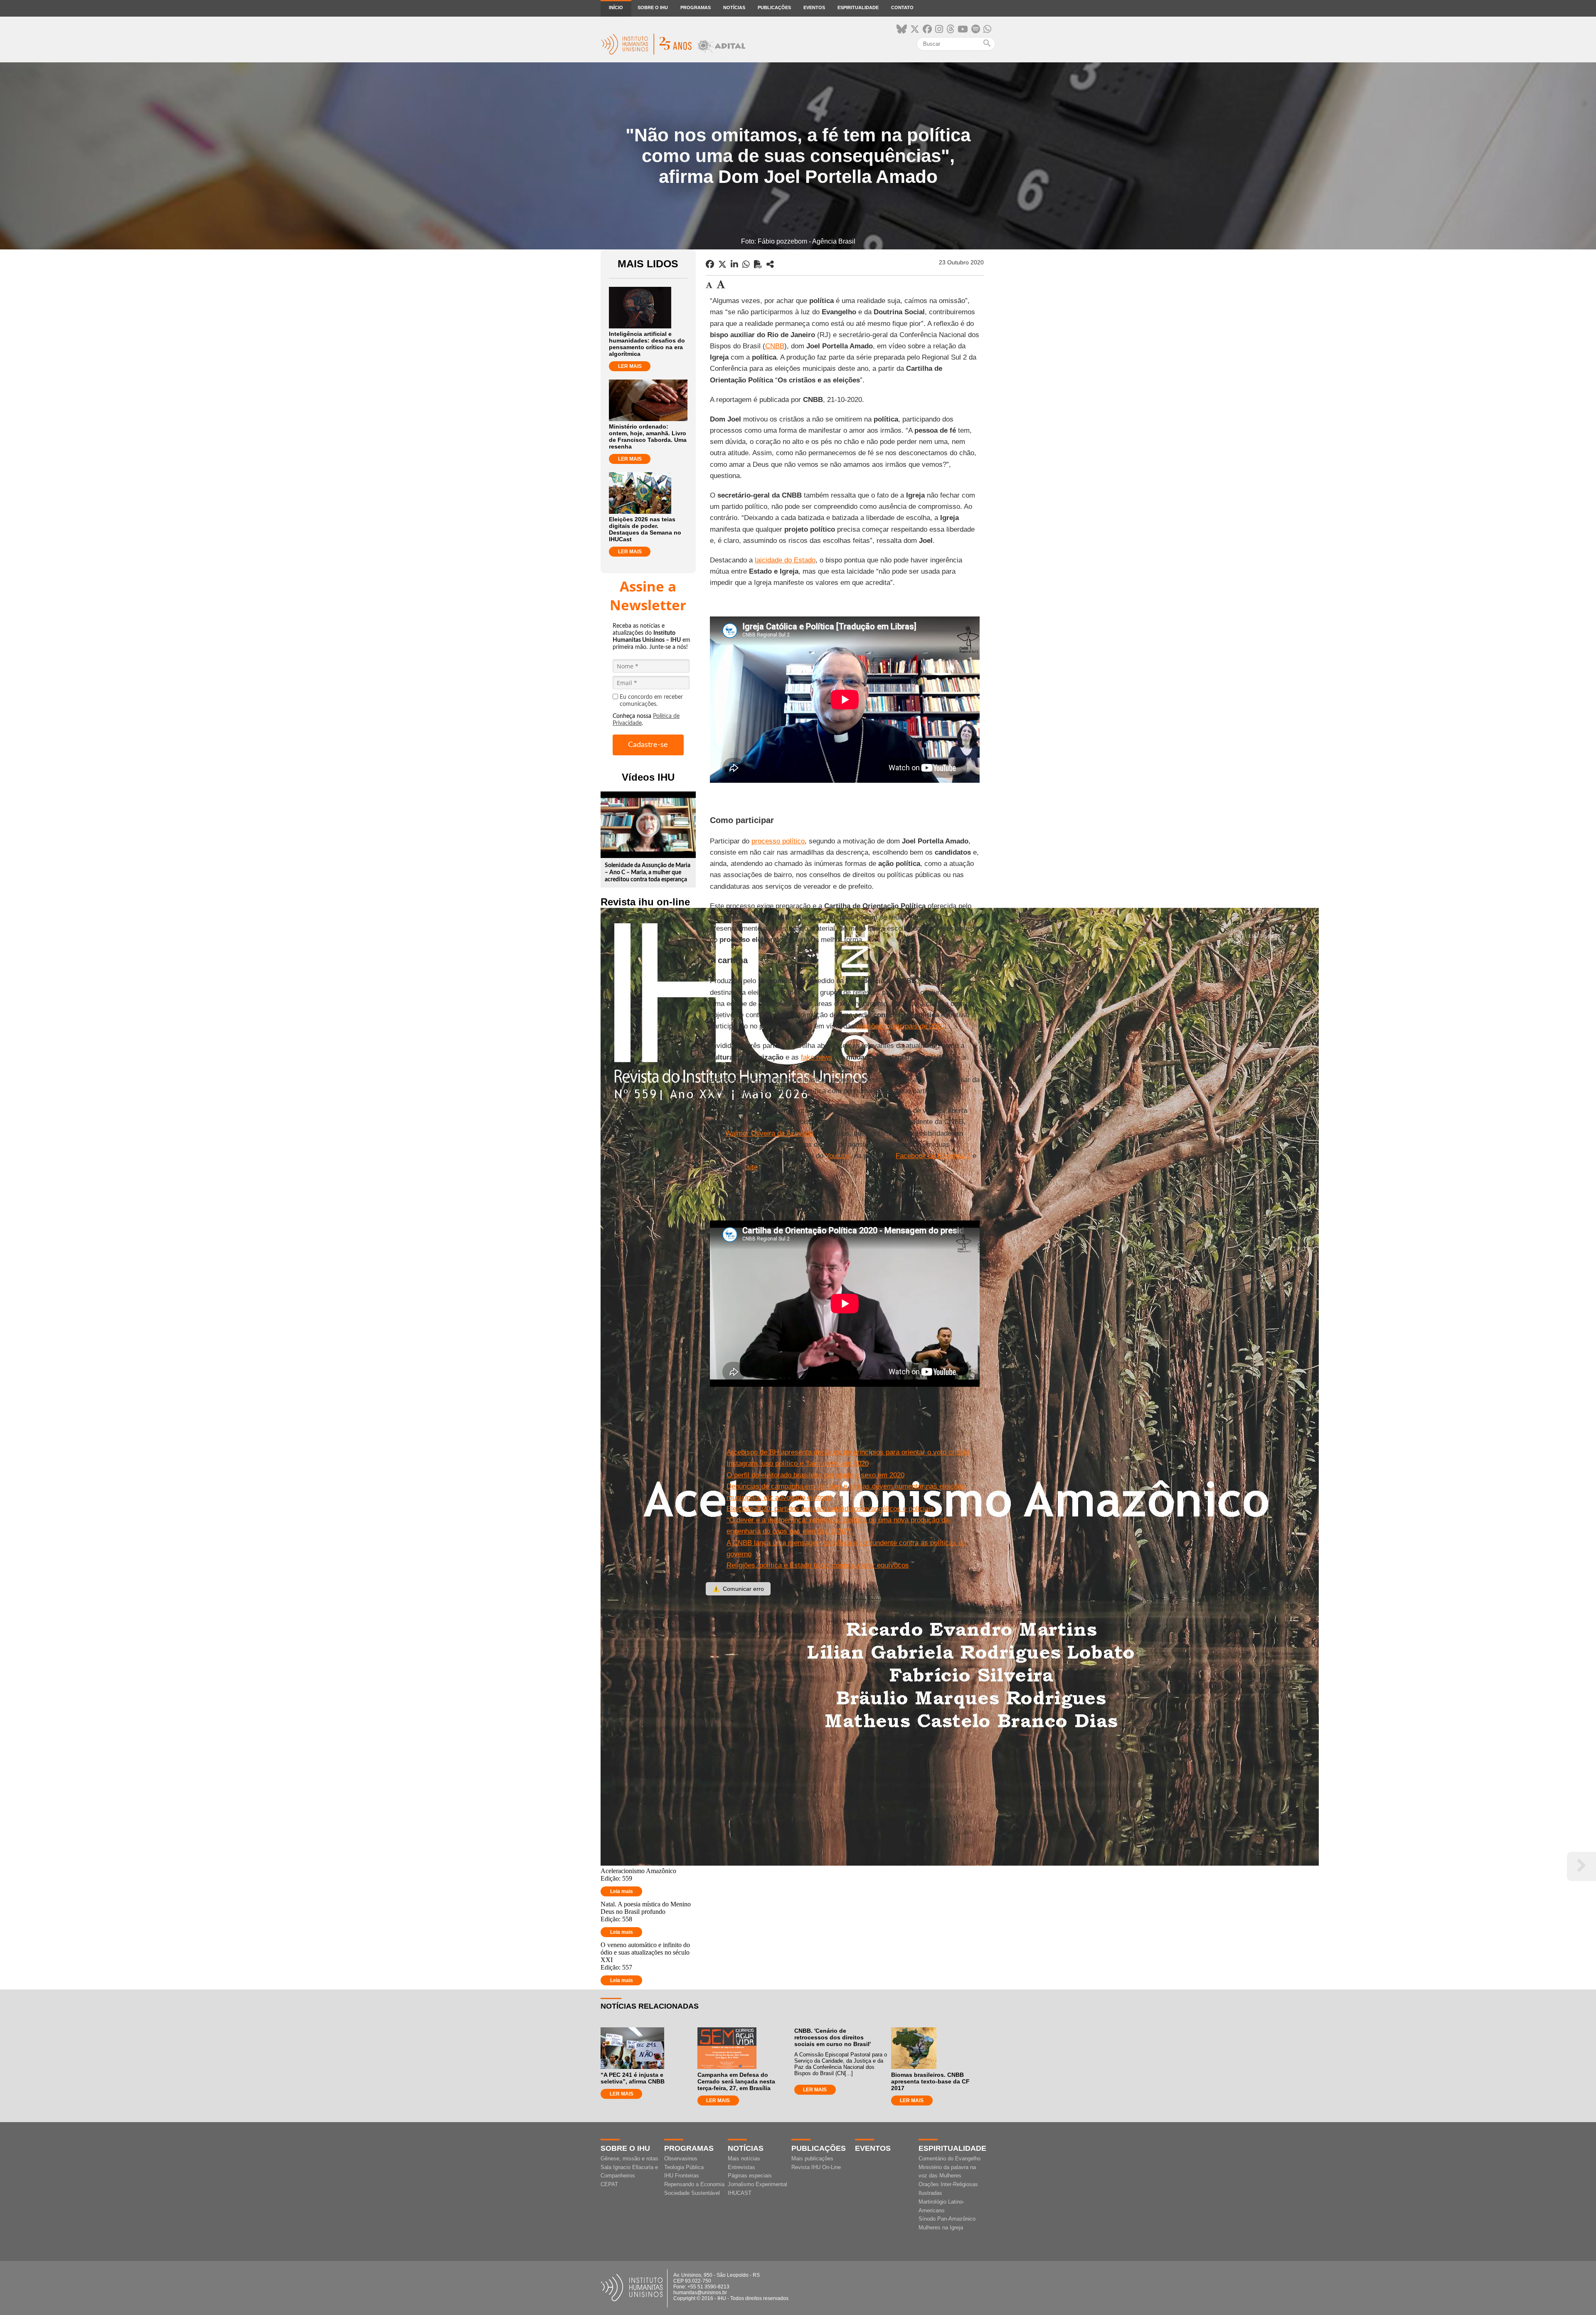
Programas (696, 7)
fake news (817, 1057)
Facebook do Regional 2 (933, 1156)
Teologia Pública (684, 2167)
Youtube (838, 1156)
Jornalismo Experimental (757, 2184)
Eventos (814, 7)
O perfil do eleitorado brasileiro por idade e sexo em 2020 (815, 1475)
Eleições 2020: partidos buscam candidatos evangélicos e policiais (830, 1509)
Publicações (774, 7)
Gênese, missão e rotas (629, 2158)
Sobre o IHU (653, 7)
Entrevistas (741, 2167)
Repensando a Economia (694, 2184)
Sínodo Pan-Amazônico (947, 2219)
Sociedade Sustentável (692, 2193)
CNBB (775, 346)
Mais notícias (744, 2158)
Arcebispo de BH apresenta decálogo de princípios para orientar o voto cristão (848, 1452)
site (752, 1167)
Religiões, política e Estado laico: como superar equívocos (818, 1565)
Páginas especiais (750, 2176)
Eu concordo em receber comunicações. (651, 701)
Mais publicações (812, 2158)
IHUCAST (740, 2193)
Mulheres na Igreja (941, 2227)
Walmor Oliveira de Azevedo (769, 1133)
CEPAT (609, 2184)
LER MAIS (630, 366)
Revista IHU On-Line (816, 2167)
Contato (902, 7)
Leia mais (622, 1891)
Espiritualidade (858, 7)
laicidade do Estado (785, 560)
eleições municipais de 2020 (900, 1026)
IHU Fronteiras (682, 2176)
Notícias (734, 7)
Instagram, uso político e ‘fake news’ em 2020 (798, 1463)
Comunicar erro (738, 1589)
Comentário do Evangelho (949, 2158)
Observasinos (681, 2158)
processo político (778, 841)
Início (616, 7)
